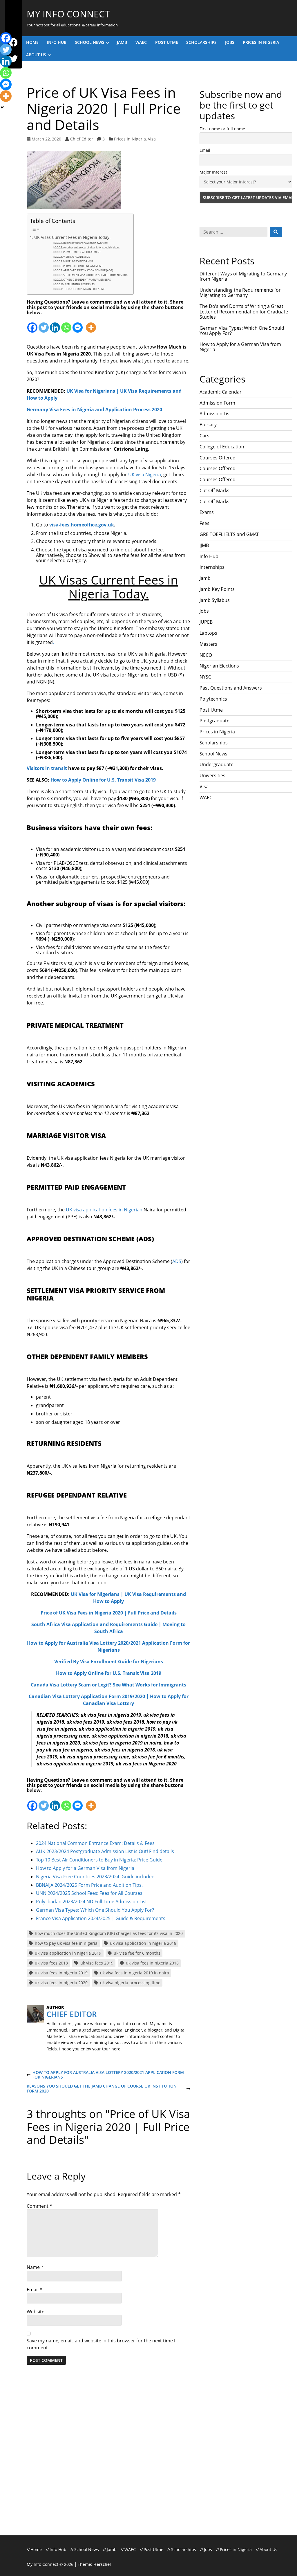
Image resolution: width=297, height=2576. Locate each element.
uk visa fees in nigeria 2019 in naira (135, 1973)
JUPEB (206, 622)
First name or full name (222, 129)
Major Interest (213, 172)
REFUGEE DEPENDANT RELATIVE (85, 289)
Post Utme (167, 42)
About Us (36, 55)
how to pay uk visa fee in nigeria (66, 1943)
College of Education (222, 447)
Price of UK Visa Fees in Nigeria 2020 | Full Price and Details (109, 1613)
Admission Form (217, 403)
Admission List (215, 414)
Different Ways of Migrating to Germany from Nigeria (243, 276)
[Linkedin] (55, 324)
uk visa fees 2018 (51, 1963)
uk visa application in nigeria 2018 (143, 1943)
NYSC (205, 677)
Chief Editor (82, 139)
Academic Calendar (221, 392)
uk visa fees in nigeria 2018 (152, 1963)
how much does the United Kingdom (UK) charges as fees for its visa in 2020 (109, 1933)
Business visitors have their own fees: (86, 243)
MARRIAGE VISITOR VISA (78, 261)
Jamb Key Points (217, 589)
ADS (177, 1261)
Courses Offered (218, 458)
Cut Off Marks (214, 490)
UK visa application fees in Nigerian (104, 1210)
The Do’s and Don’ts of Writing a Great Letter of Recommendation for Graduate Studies (244, 312)
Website (36, 2312)
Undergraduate (217, 764)
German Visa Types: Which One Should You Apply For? (242, 331)
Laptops (208, 633)
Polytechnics (213, 699)
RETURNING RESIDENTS (80, 284)
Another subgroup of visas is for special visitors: (92, 247)
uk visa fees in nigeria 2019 (61, 1973)
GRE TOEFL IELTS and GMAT (229, 534)
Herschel (102, 2564)
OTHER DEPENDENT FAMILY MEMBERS (87, 280)
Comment (39, 2206)
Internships (212, 567)
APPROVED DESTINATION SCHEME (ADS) (88, 270)
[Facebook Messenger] (78, 324)
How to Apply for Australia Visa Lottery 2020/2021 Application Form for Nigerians (105, 2075)
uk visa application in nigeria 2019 (68, 1953)
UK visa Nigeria (145, 475)
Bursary (208, 425)
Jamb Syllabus (215, 600)
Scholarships (201, 42)
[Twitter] (44, 324)
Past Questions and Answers (231, 688)
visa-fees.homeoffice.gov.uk (82, 525)
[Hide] (2, 107)
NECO (206, 655)
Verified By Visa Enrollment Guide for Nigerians (109, 1662)
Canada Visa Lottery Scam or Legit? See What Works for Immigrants (108, 1685)
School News (90, 42)
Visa (152, 139)
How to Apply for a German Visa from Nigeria (240, 347)
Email (35, 2290)
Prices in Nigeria (261, 42)
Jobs (230, 42)
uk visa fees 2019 (97, 1963)
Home (32, 42)
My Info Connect (68, 14)
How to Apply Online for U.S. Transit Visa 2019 (103, 780)
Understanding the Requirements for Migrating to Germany (240, 293)
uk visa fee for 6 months (137, 1953)
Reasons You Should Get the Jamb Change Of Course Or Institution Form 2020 (102, 2089)
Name (35, 2267)
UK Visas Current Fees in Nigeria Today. (72, 237)
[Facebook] (32, 324)
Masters (208, 644)
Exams (207, 512)
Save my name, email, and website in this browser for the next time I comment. (101, 2344)
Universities (212, 775)
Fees (204, 523)
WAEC (141, 42)
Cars (204, 436)
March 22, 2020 (46, 139)
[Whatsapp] (66, 324)
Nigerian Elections (219, 666)
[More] (91, 324)
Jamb (122, 42)
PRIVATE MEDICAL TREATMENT (82, 252)
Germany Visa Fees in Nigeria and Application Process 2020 (94, 410)
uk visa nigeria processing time (130, 1983)
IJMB (204, 545)
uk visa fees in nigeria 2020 (61, 1983)
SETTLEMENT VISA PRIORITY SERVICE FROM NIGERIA (95, 275)
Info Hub (57, 42)
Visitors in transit (47, 768)
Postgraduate (214, 721)
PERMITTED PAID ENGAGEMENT (83, 266)
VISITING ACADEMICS (77, 257)
